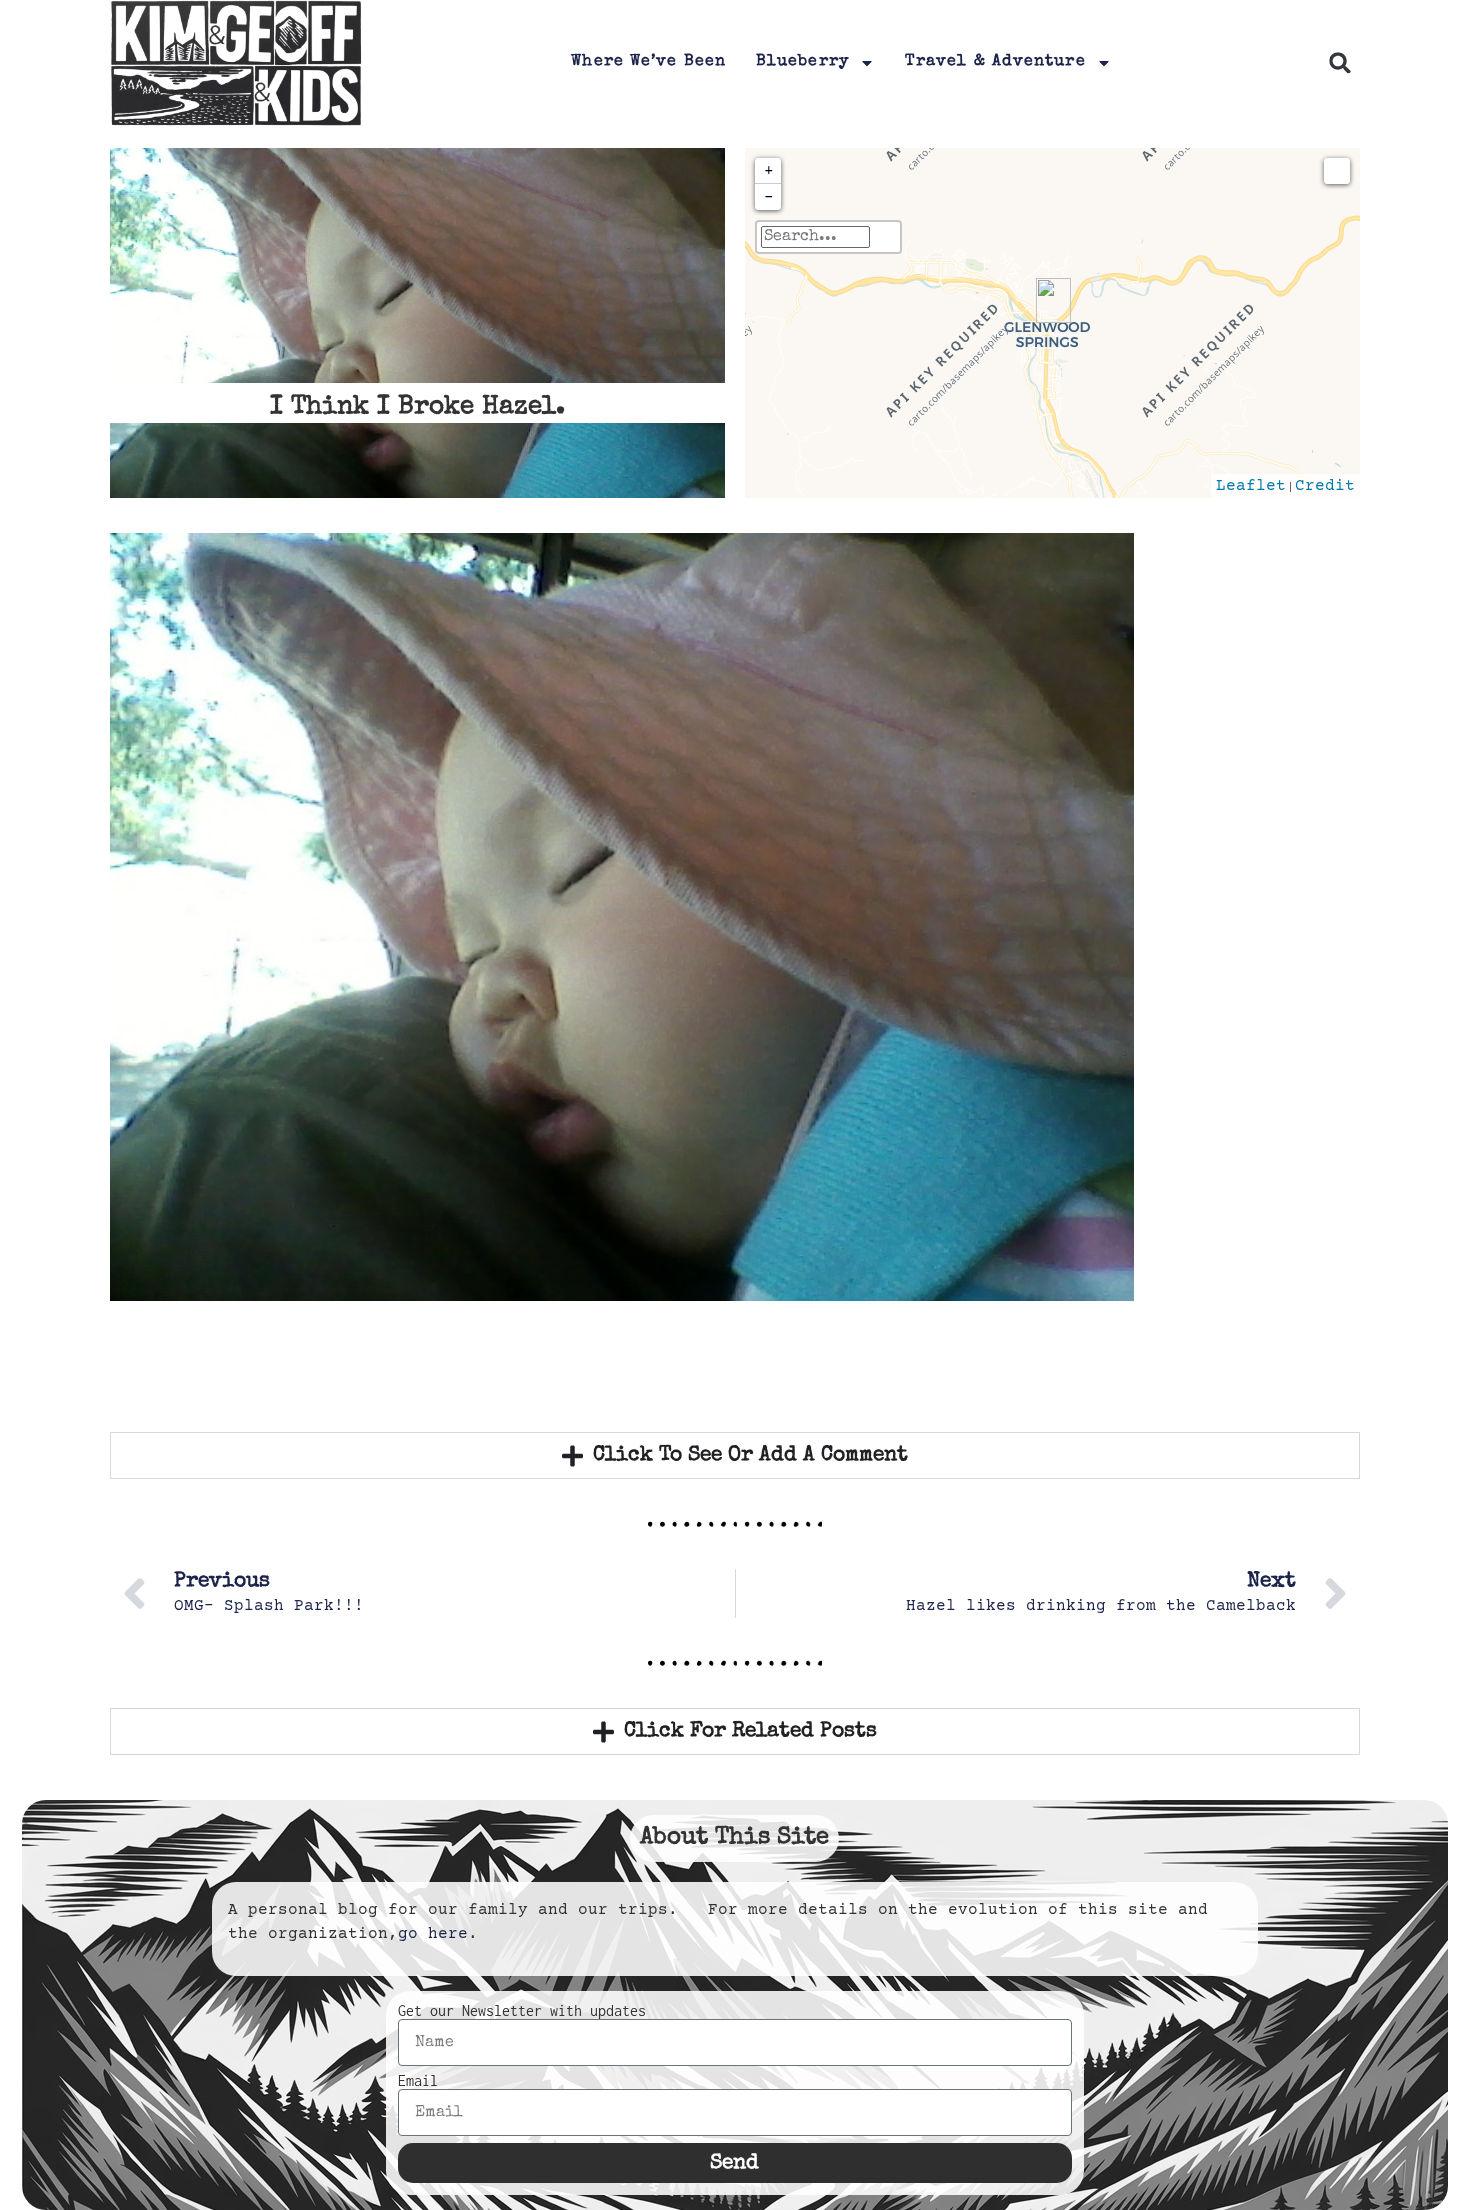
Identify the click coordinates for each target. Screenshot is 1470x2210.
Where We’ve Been (648, 62)
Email (418, 2081)
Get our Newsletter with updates (522, 2011)
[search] (815, 237)
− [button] (769, 197)
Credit (1325, 486)
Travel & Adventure (995, 62)
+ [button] (769, 171)
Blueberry (802, 62)
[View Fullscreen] (1337, 171)
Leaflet (1251, 486)
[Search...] (885, 237)
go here (433, 1934)
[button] (1340, 63)
